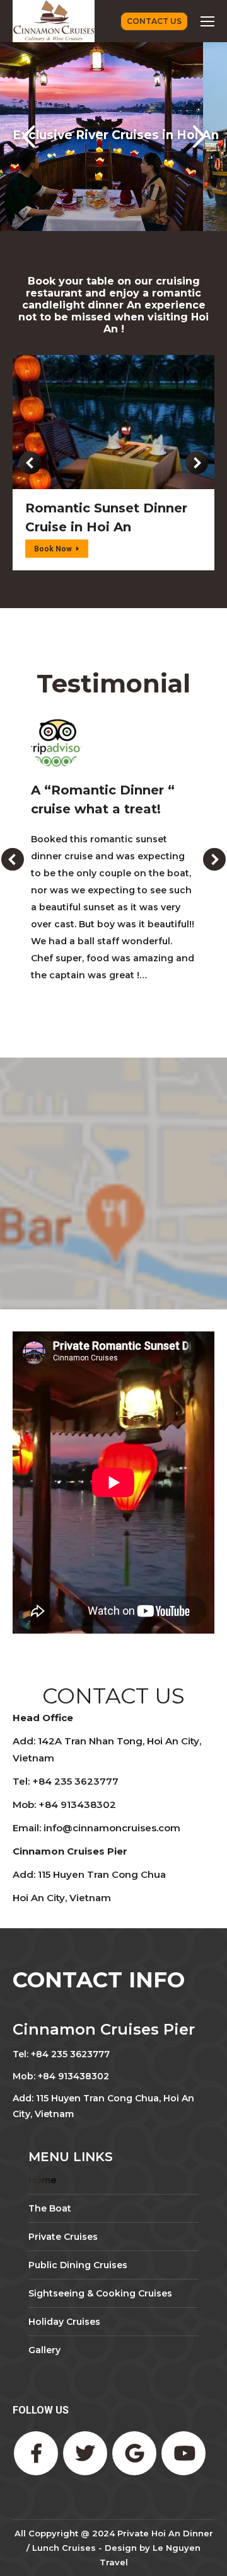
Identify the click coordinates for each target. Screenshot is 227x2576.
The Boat (50, 2208)
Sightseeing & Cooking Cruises (100, 2293)
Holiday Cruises (64, 2322)
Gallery (44, 2350)
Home (42, 2180)
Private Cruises (63, 2237)
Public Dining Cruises (78, 2265)
